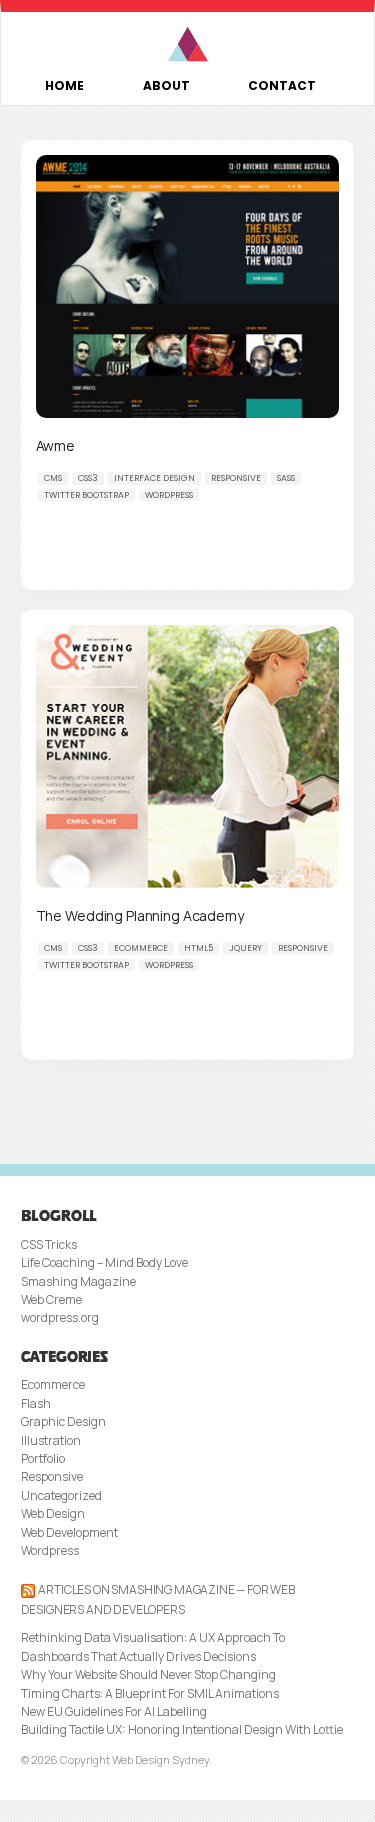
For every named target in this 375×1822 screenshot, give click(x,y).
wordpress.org (60, 1317)
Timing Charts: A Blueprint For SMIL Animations (150, 1693)
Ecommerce (53, 1384)
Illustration (51, 1440)
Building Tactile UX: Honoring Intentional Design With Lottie (182, 1729)
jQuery (245, 948)
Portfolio (43, 1458)
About (166, 85)
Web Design (53, 1513)
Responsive (236, 478)
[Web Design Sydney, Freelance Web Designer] (187, 44)
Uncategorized (61, 1495)
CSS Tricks (49, 1244)
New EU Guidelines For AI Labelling (114, 1711)
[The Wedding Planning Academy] (188, 755)
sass (286, 478)
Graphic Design (63, 1421)
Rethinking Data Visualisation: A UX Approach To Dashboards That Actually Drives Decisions (153, 1646)
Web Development (69, 1532)
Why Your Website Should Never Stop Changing (148, 1674)
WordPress (169, 495)
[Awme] (188, 285)
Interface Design (154, 478)
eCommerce (141, 948)
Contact (282, 85)
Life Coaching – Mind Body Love (104, 1262)
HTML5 (198, 948)
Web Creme (51, 1299)
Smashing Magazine (78, 1281)
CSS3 (88, 478)
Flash (36, 1403)
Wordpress (50, 1550)
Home (64, 85)
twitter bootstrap (86, 495)
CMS (53, 478)
